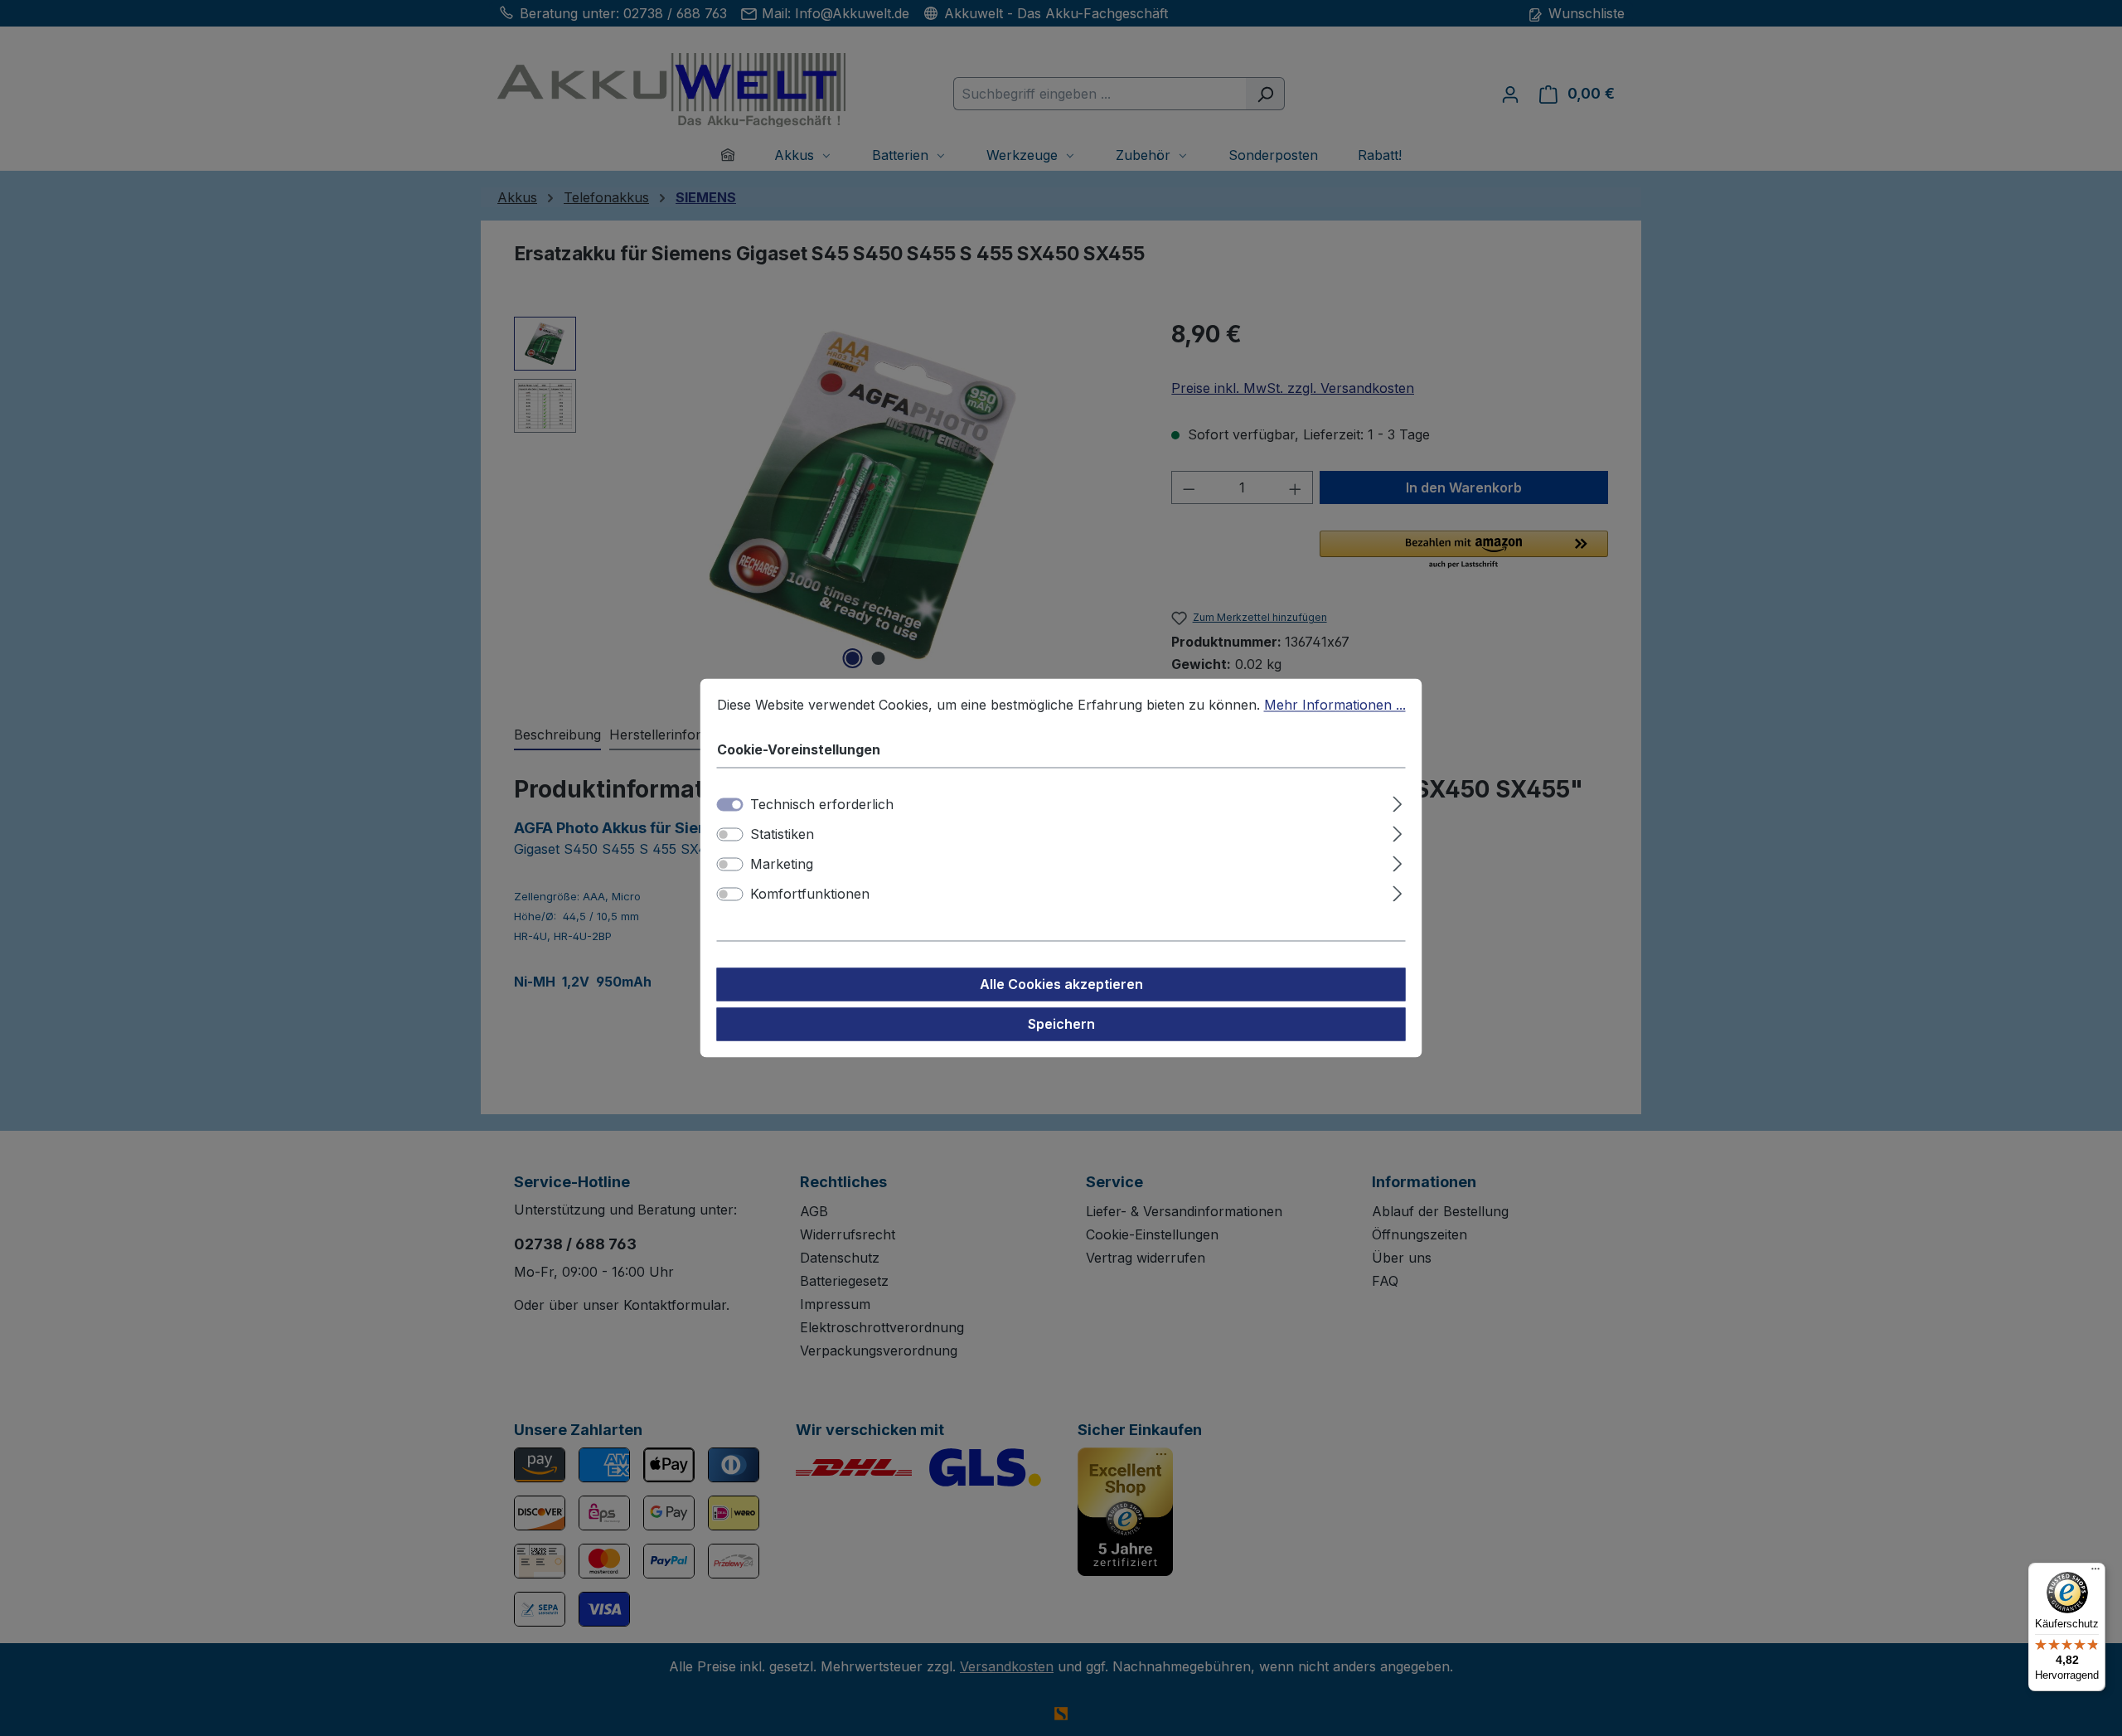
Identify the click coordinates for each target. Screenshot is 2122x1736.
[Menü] (2095, 1573)
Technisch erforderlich (822, 805)
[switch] (730, 835)
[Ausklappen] (1397, 802)
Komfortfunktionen (810, 895)
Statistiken (782, 835)
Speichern (1061, 1025)
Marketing (782, 865)
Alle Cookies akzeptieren (1061, 985)
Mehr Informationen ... (1335, 705)
